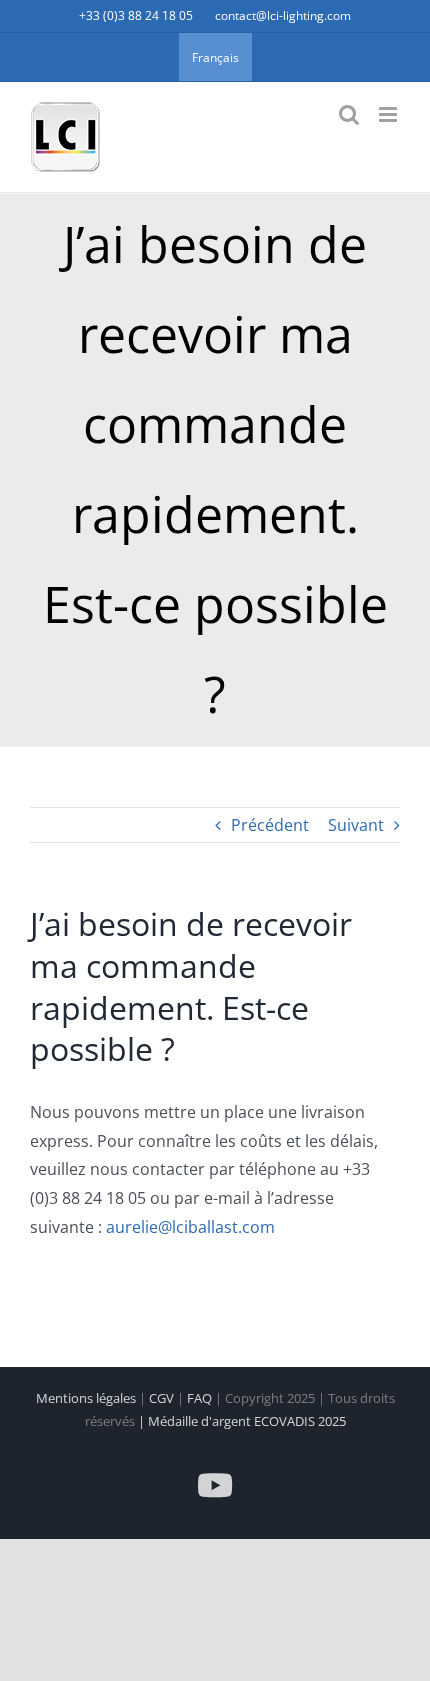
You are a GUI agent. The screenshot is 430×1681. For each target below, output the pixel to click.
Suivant (356, 825)
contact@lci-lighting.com (283, 15)
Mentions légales (87, 1398)
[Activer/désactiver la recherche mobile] (349, 114)
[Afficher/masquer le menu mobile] (389, 114)
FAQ (201, 1398)
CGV (163, 1398)
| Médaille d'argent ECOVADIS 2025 (242, 1421)
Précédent (270, 825)
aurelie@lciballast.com (190, 1227)
